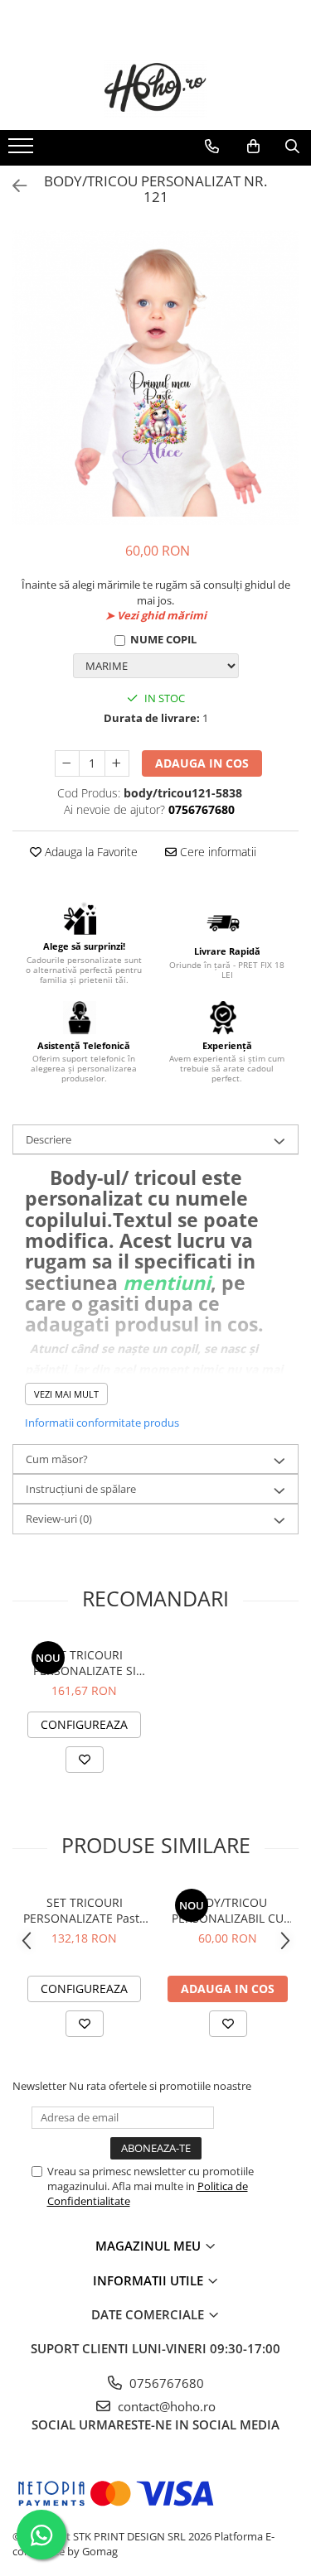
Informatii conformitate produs (102, 1423)
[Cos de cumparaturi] (253, 147)
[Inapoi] (12, 186)
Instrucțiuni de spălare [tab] (81, 1489)
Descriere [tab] (49, 1139)
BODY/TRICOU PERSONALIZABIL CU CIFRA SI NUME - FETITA (228, 1910)
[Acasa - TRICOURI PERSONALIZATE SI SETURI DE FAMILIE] (156, 89)
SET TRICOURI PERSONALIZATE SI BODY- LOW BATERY (84, 1663)
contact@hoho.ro (165, 2406)
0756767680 (165, 2383)
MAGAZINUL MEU (150, 2246)
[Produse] (23, 151)
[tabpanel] (155, 378)
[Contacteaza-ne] (212, 147)
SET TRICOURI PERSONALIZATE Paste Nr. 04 (85, 1910)
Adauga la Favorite (90, 852)
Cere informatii (216, 852)
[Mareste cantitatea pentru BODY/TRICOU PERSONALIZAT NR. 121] (117, 763)
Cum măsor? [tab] (57, 1459)
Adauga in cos (202, 763)
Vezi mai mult (66, 1394)
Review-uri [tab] (59, 1519)
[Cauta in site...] (292, 147)
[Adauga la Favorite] (85, 1760)
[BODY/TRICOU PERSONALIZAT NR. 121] (155, 378)
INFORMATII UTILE (150, 2280)
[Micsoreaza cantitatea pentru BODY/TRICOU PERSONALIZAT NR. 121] (67, 763)
